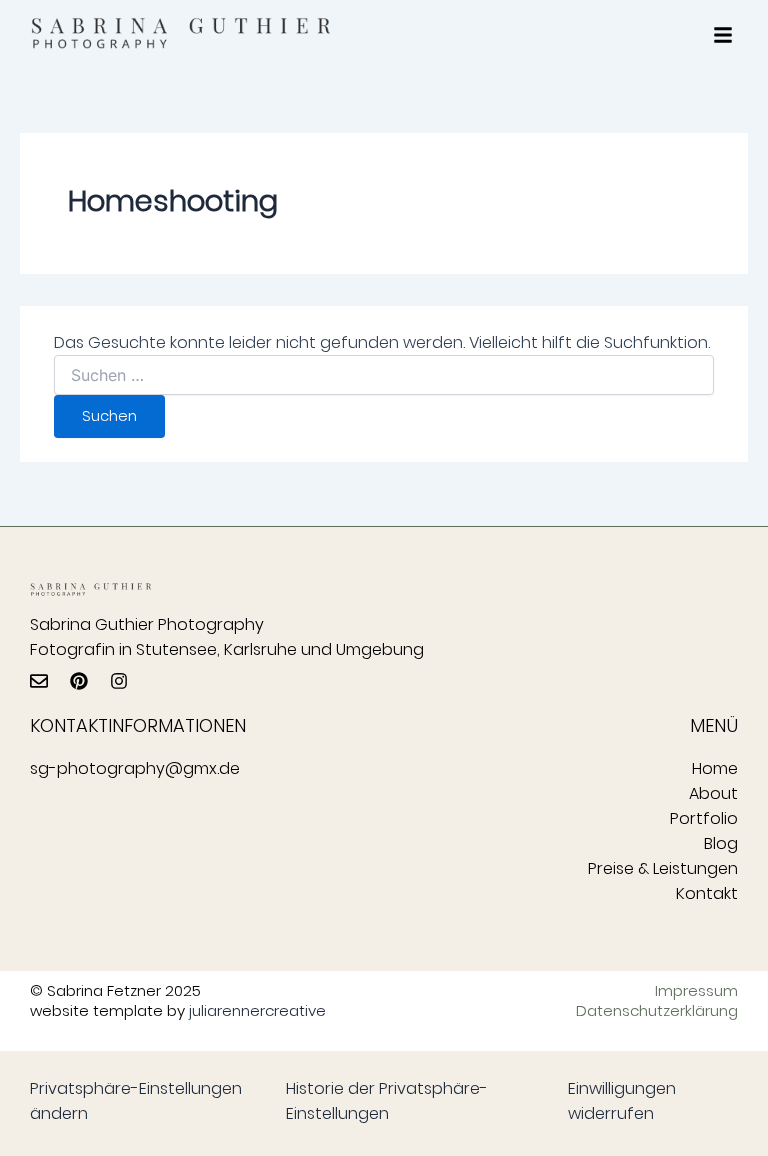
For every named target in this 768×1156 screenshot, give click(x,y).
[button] (723, 35)
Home (715, 768)
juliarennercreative (257, 1010)
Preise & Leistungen (663, 868)
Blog (721, 843)
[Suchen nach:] (384, 376)
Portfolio (704, 818)
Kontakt (707, 893)
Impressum (696, 991)
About (713, 793)
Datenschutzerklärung (667, 1011)
